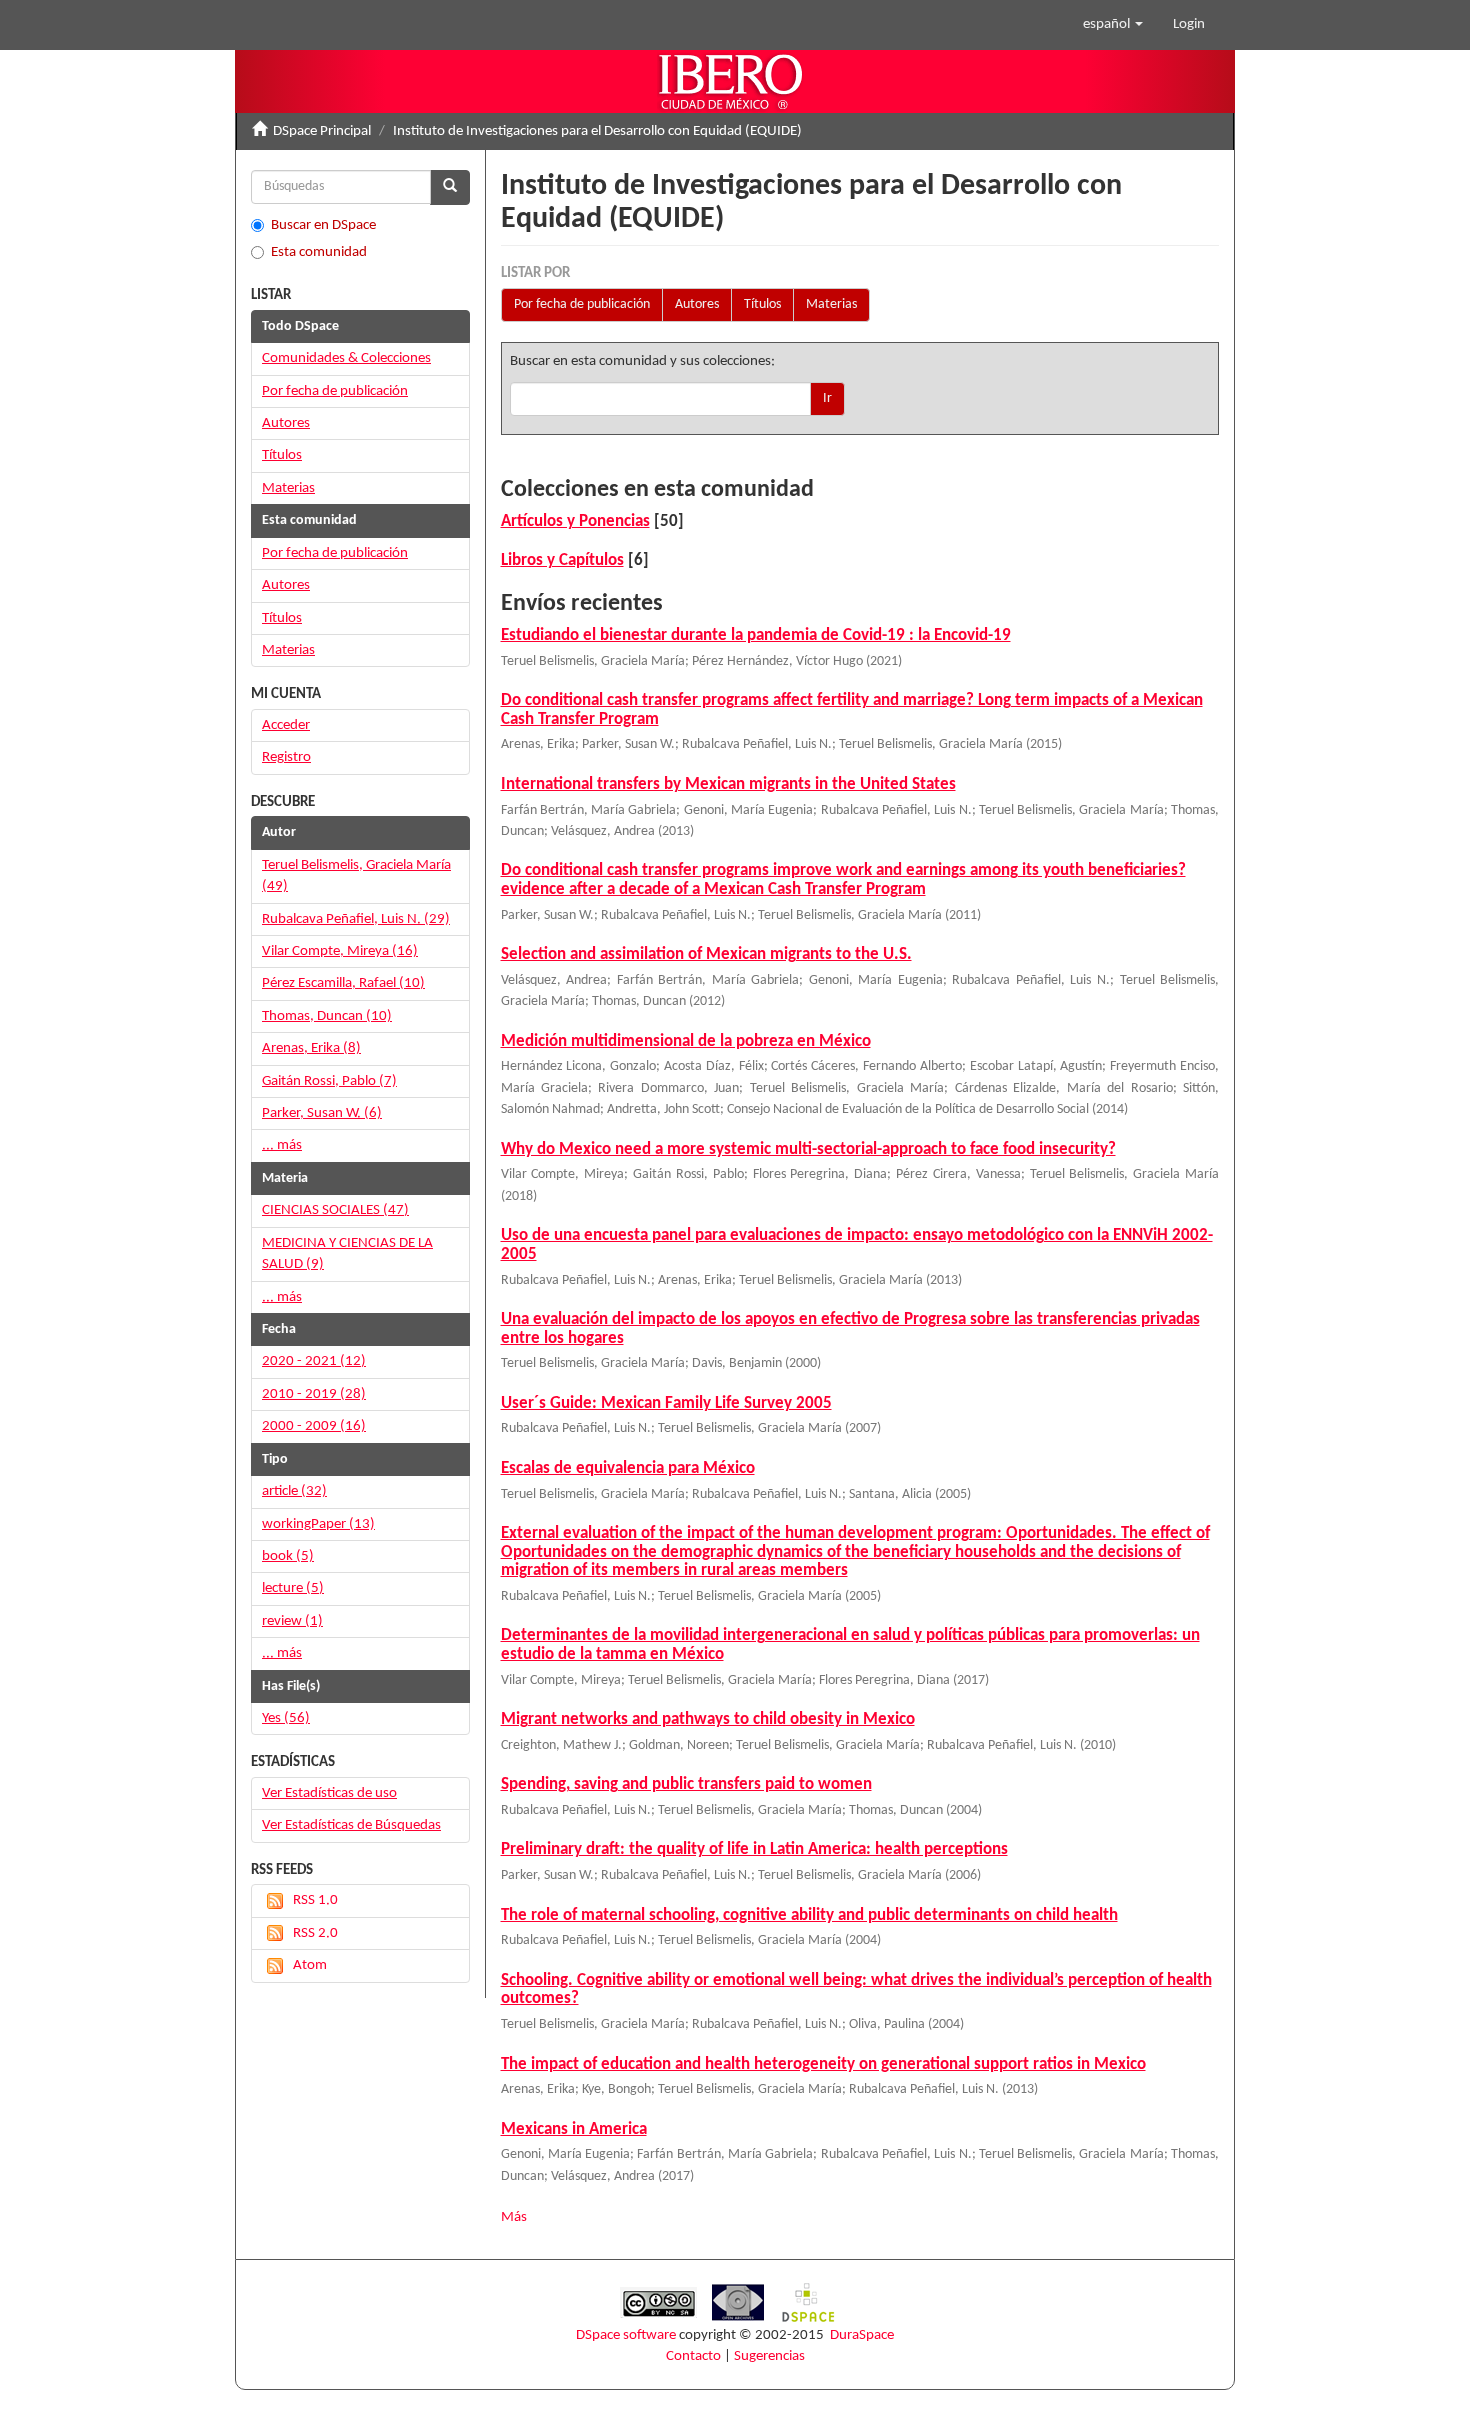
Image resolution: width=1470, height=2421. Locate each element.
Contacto (693, 2356)
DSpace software (626, 2335)
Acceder (286, 725)
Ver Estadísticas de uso (329, 1793)
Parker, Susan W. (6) (322, 1113)
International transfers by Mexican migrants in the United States (728, 784)
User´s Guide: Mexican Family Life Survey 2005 (666, 1403)
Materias (831, 304)
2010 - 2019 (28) (314, 1394)
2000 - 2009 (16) (314, 1426)
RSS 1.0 (315, 1900)
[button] (1113, 25)
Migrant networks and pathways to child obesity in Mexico (708, 1719)
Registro (286, 757)
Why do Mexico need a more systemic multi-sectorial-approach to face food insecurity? (808, 1149)
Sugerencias (769, 2356)
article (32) (294, 1491)
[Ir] (450, 187)
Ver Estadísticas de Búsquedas (351, 1825)
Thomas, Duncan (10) (327, 1016)
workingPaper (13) (318, 1524)
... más (282, 1145)
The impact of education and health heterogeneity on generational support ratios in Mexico (823, 2064)
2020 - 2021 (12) (314, 1361)
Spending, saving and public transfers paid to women (686, 1784)
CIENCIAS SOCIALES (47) (335, 1210)
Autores (697, 304)
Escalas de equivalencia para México (628, 1468)
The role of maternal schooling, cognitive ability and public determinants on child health (809, 1915)
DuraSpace (862, 2335)
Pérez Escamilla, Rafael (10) (343, 983)
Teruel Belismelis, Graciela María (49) (356, 876)
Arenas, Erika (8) (311, 1048)
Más (514, 2217)
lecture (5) (293, 1588)
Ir (827, 398)
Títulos (762, 304)
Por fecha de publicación (582, 304)
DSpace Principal (322, 131)
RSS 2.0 (315, 1933)
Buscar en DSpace (323, 225)
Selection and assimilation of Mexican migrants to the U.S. (706, 954)
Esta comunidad (319, 252)
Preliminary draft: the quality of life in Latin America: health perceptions (754, 1849)
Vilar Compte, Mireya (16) (340, 951)
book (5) (288, 1556)
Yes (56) (286, 1718)
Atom (310, 1965)
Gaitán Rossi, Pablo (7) (329, 1081)
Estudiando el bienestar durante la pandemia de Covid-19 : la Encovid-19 (756, 635)
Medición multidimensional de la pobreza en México (686, 1041)
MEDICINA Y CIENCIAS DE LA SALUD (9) (347, 1254)
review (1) (292, 1621)
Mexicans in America (574, 2129)
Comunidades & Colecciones (346, 358)
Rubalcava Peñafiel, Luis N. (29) (356, 919)
